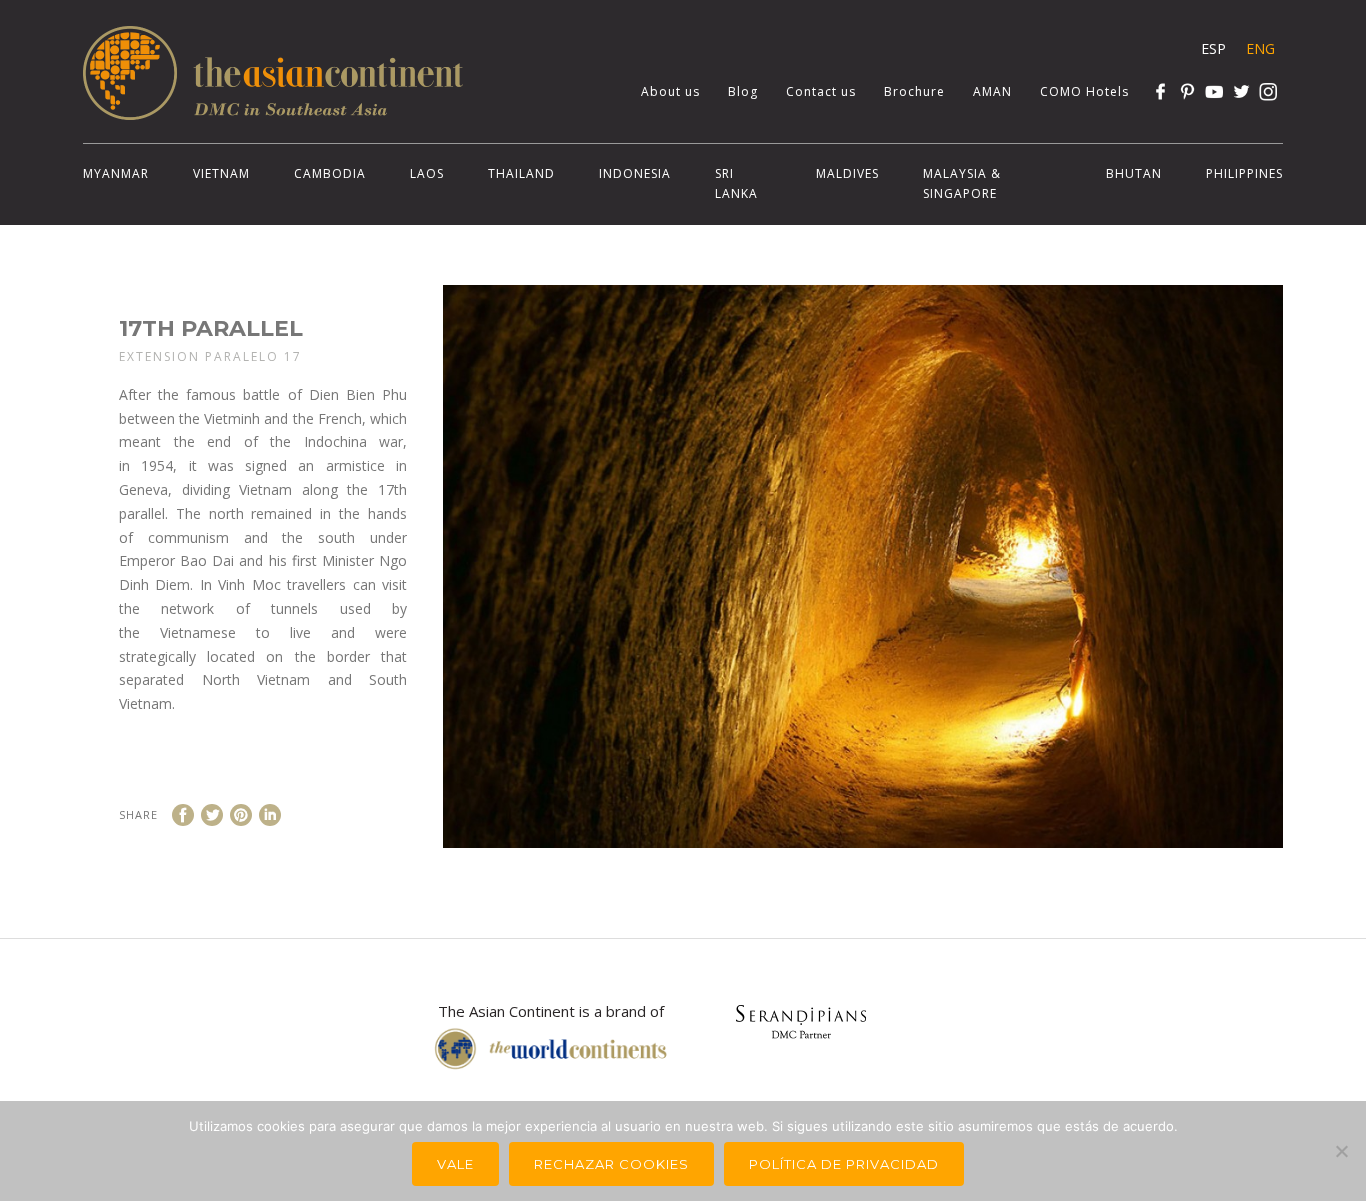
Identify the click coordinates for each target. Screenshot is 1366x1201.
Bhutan (1134, 173)
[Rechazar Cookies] (1341, 1151)
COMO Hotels (1084, 91)
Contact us (821, 91)
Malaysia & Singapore (962, 183)
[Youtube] (1214, 91)
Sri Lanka (736, 183)
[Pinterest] (1187, 91)
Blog (743, 91)
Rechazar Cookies (611, 1164)
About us (670, 91)
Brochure (914, 91)
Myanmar (116, 173)
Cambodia (330, 173)
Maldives (847, 173)
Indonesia (635, 173)
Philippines (1244, 173)
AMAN (992, 91)
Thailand (521, 173)
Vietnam (221, 173)
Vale (455, 1164)
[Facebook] (1160, 91)
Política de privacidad (844, 1164)
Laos (427, 173)
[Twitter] (1241, 91)
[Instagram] (1268, 91)
